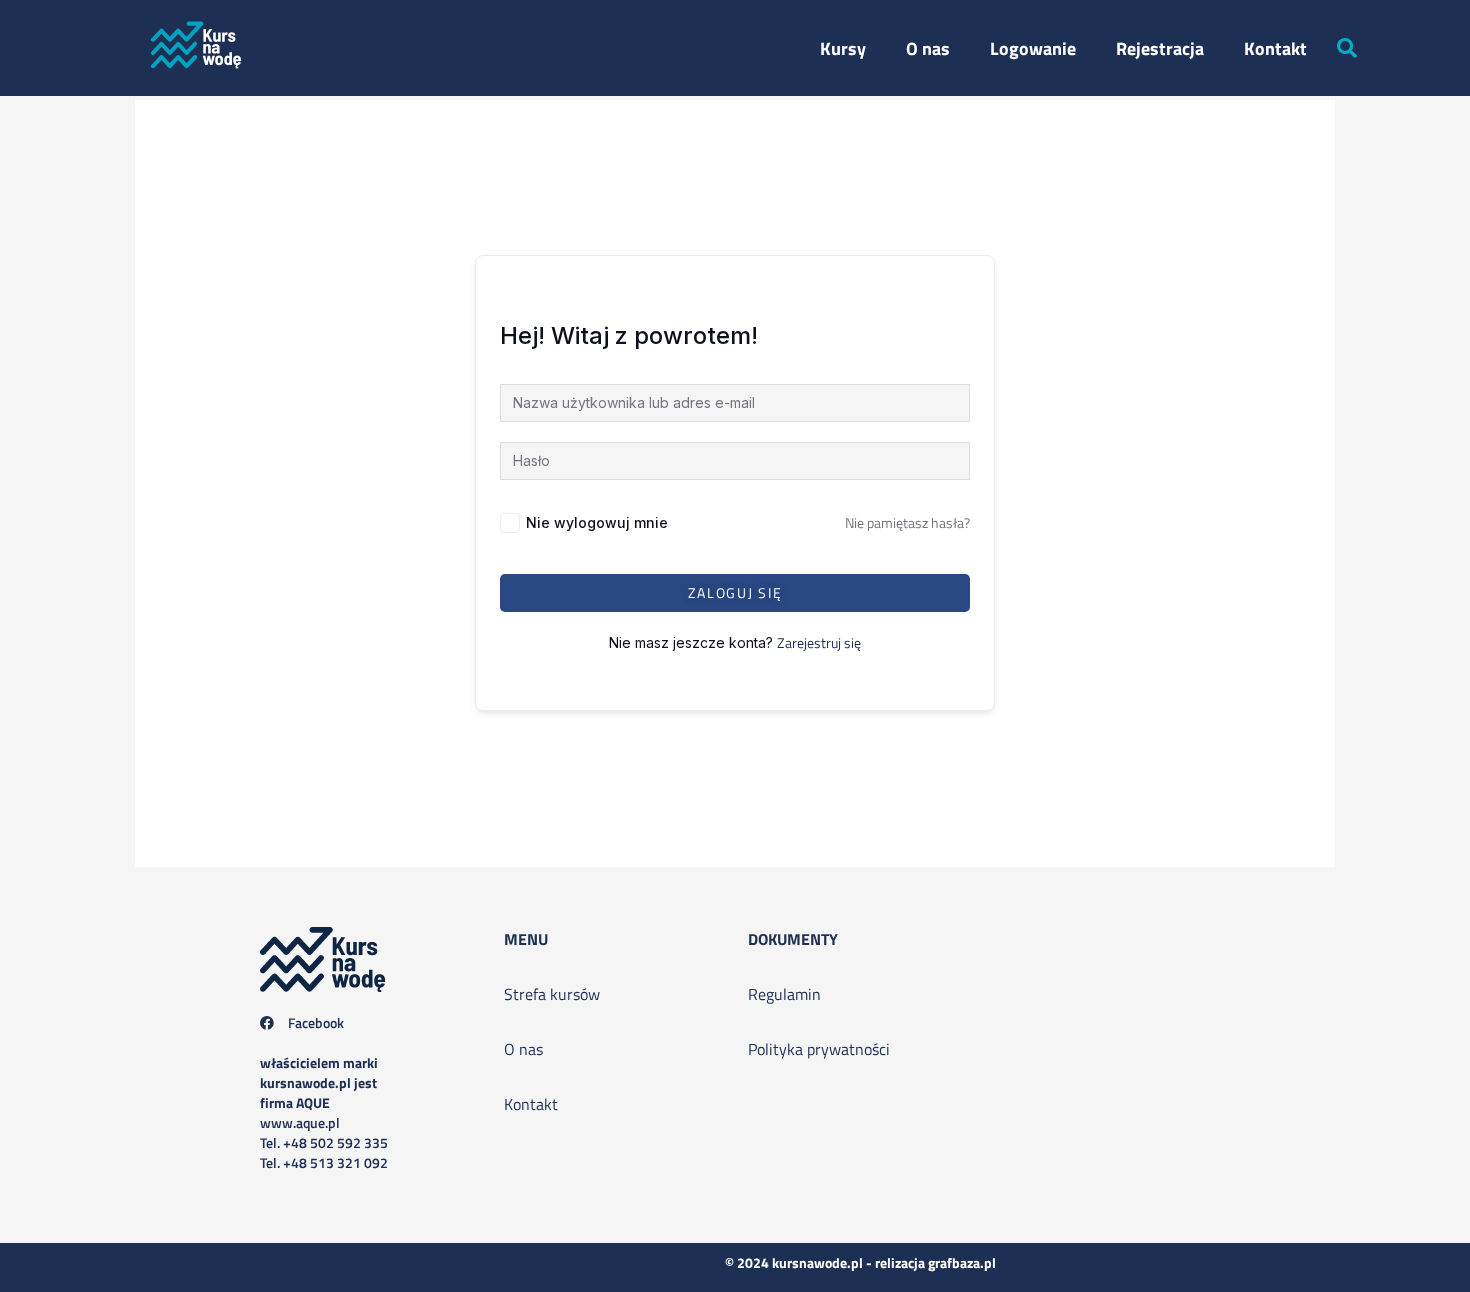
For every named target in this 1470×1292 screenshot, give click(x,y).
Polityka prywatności (819, 1049)
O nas (928, 48)
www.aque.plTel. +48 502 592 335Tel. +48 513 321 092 (324, 1112)
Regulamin (784, 994)
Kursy (843, 48)
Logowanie (1033, 48)
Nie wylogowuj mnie (597, 522)
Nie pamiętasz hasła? (907, 522)
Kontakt (1275, 48)
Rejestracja (1160, 48)
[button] (1347, 48)
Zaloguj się (735, 592)
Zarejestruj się (819, 642)
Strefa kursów (552, 994)
